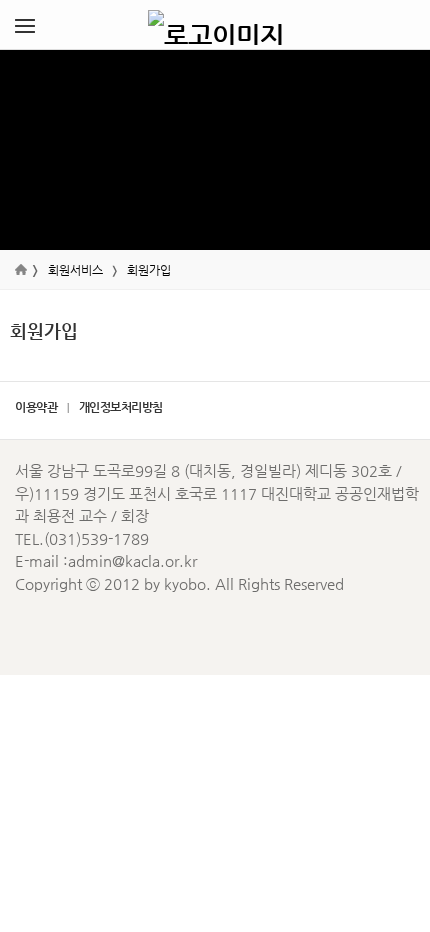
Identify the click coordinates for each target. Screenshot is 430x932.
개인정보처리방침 (121, 407)
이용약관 (36, 407)
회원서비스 (75, 270)
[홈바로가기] (216, 25)
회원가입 (149, 270)
